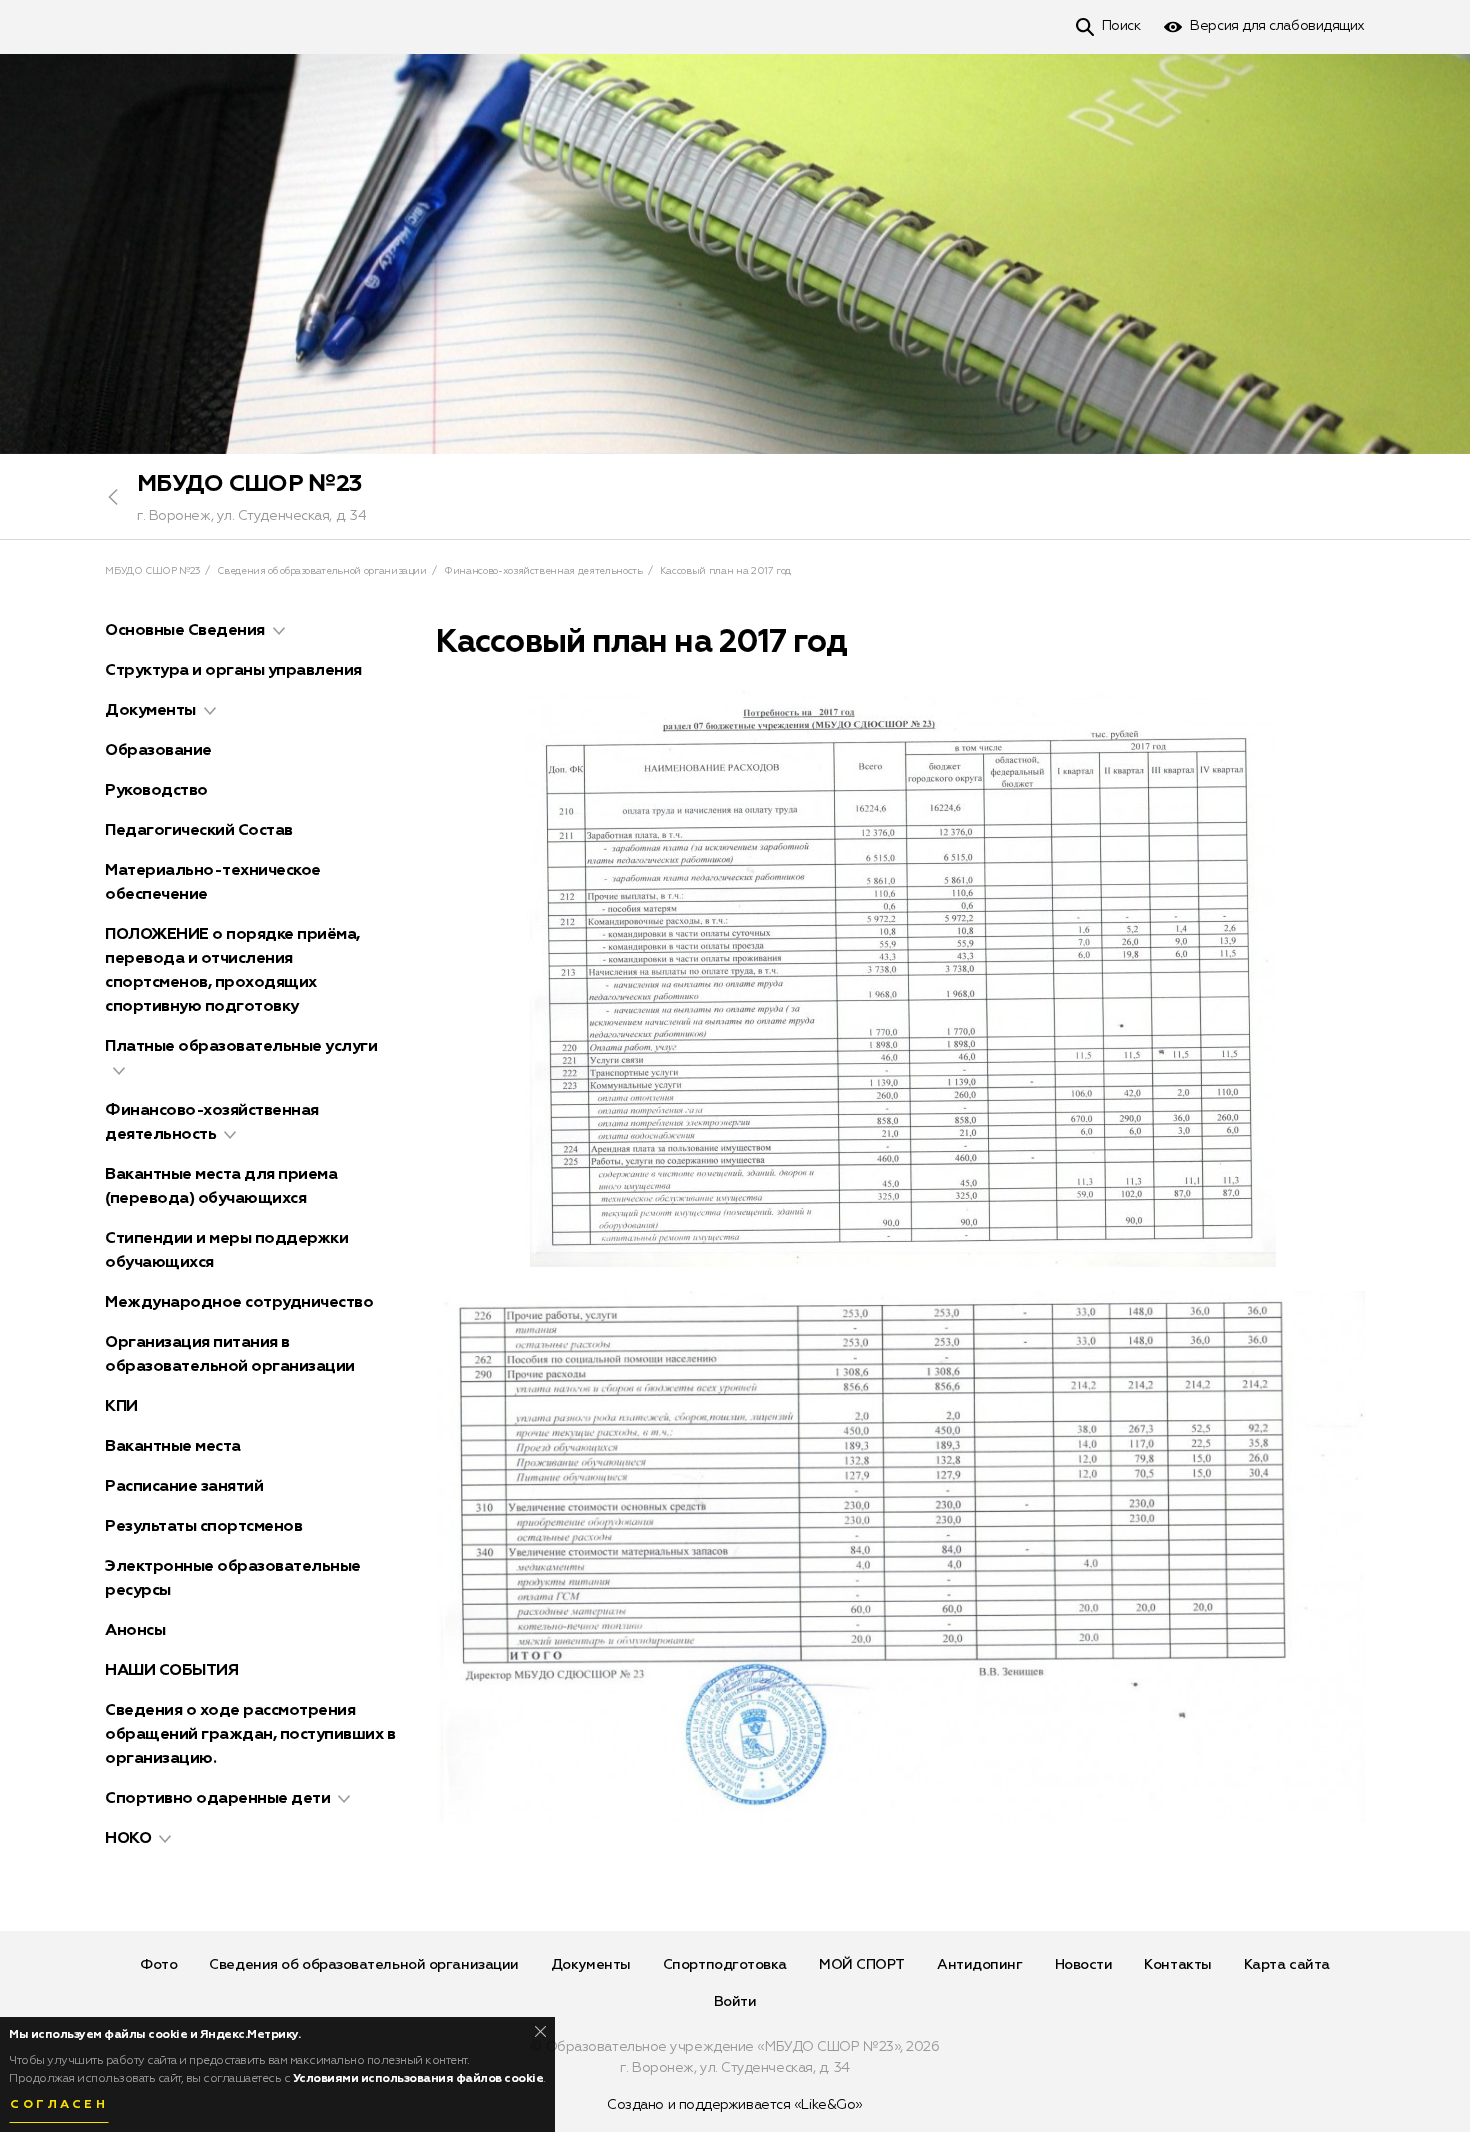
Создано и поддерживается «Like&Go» (735, 2105)
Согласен (59, 2105)
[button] (279, 631)
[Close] (540, 2031)
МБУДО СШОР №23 (249, 484)
